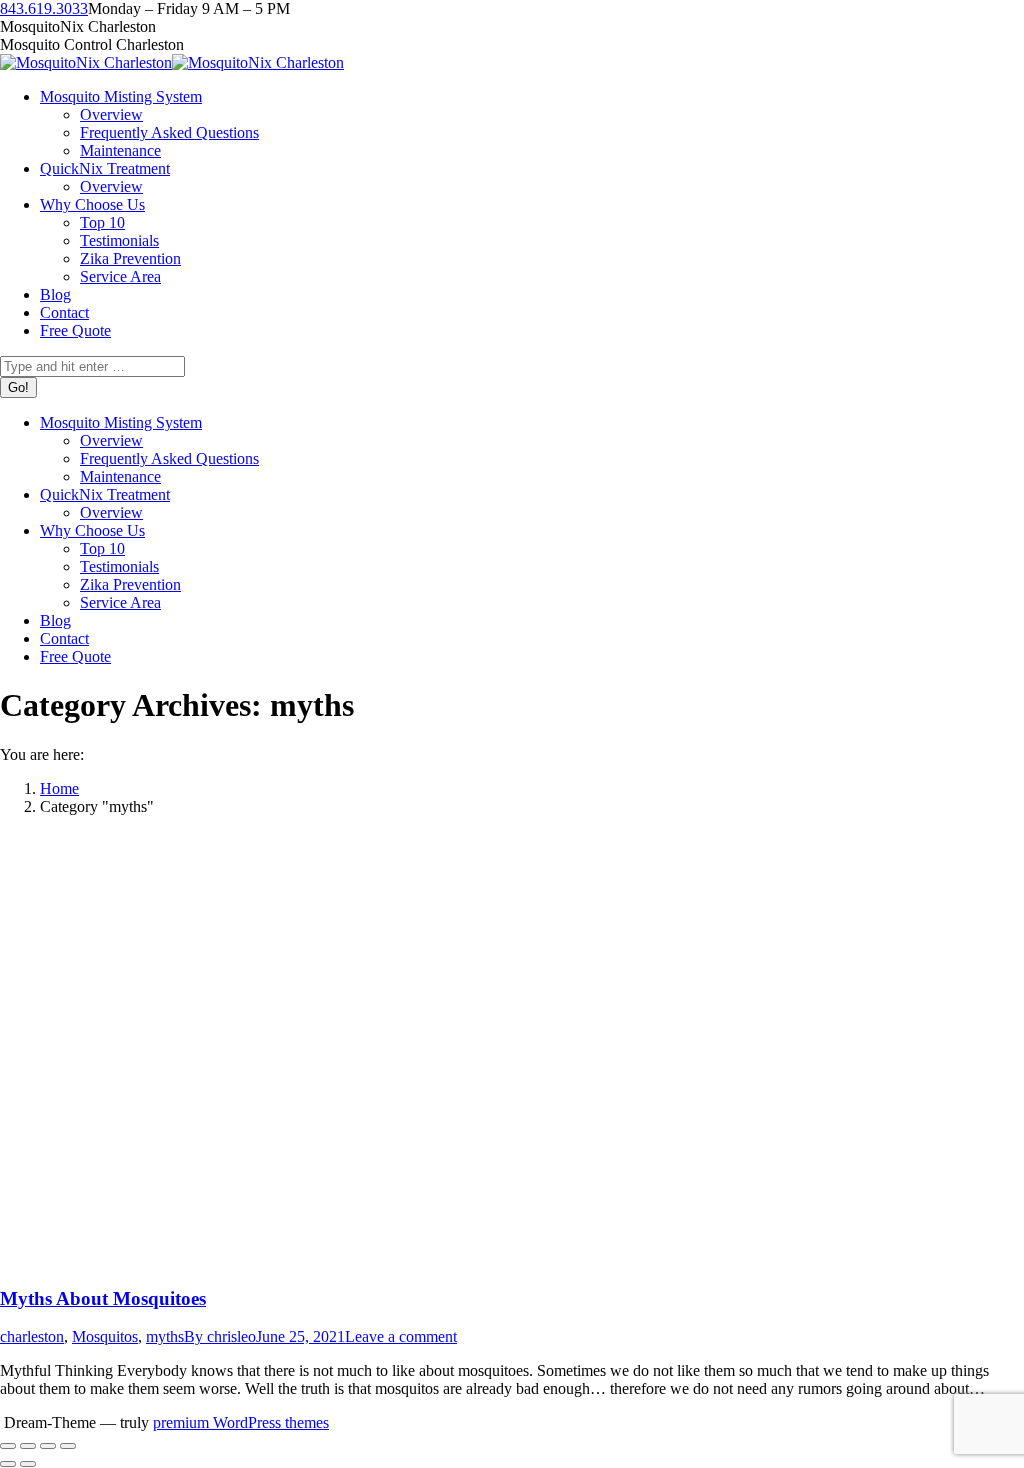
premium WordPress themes (241, 1422)
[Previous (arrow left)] (8, 1464)
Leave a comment (401, 1336)
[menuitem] (121, 96)
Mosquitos (105, 1336)
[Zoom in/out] (68, 1446)
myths (165, 1336)
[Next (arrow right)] (28, 1464)
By (220, 1336)
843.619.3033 (44, 8)
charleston (32, 1336)
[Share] (28, 1446)
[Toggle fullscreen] (48, 1446)
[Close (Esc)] (8, 1446)
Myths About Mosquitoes (103, 1298)
